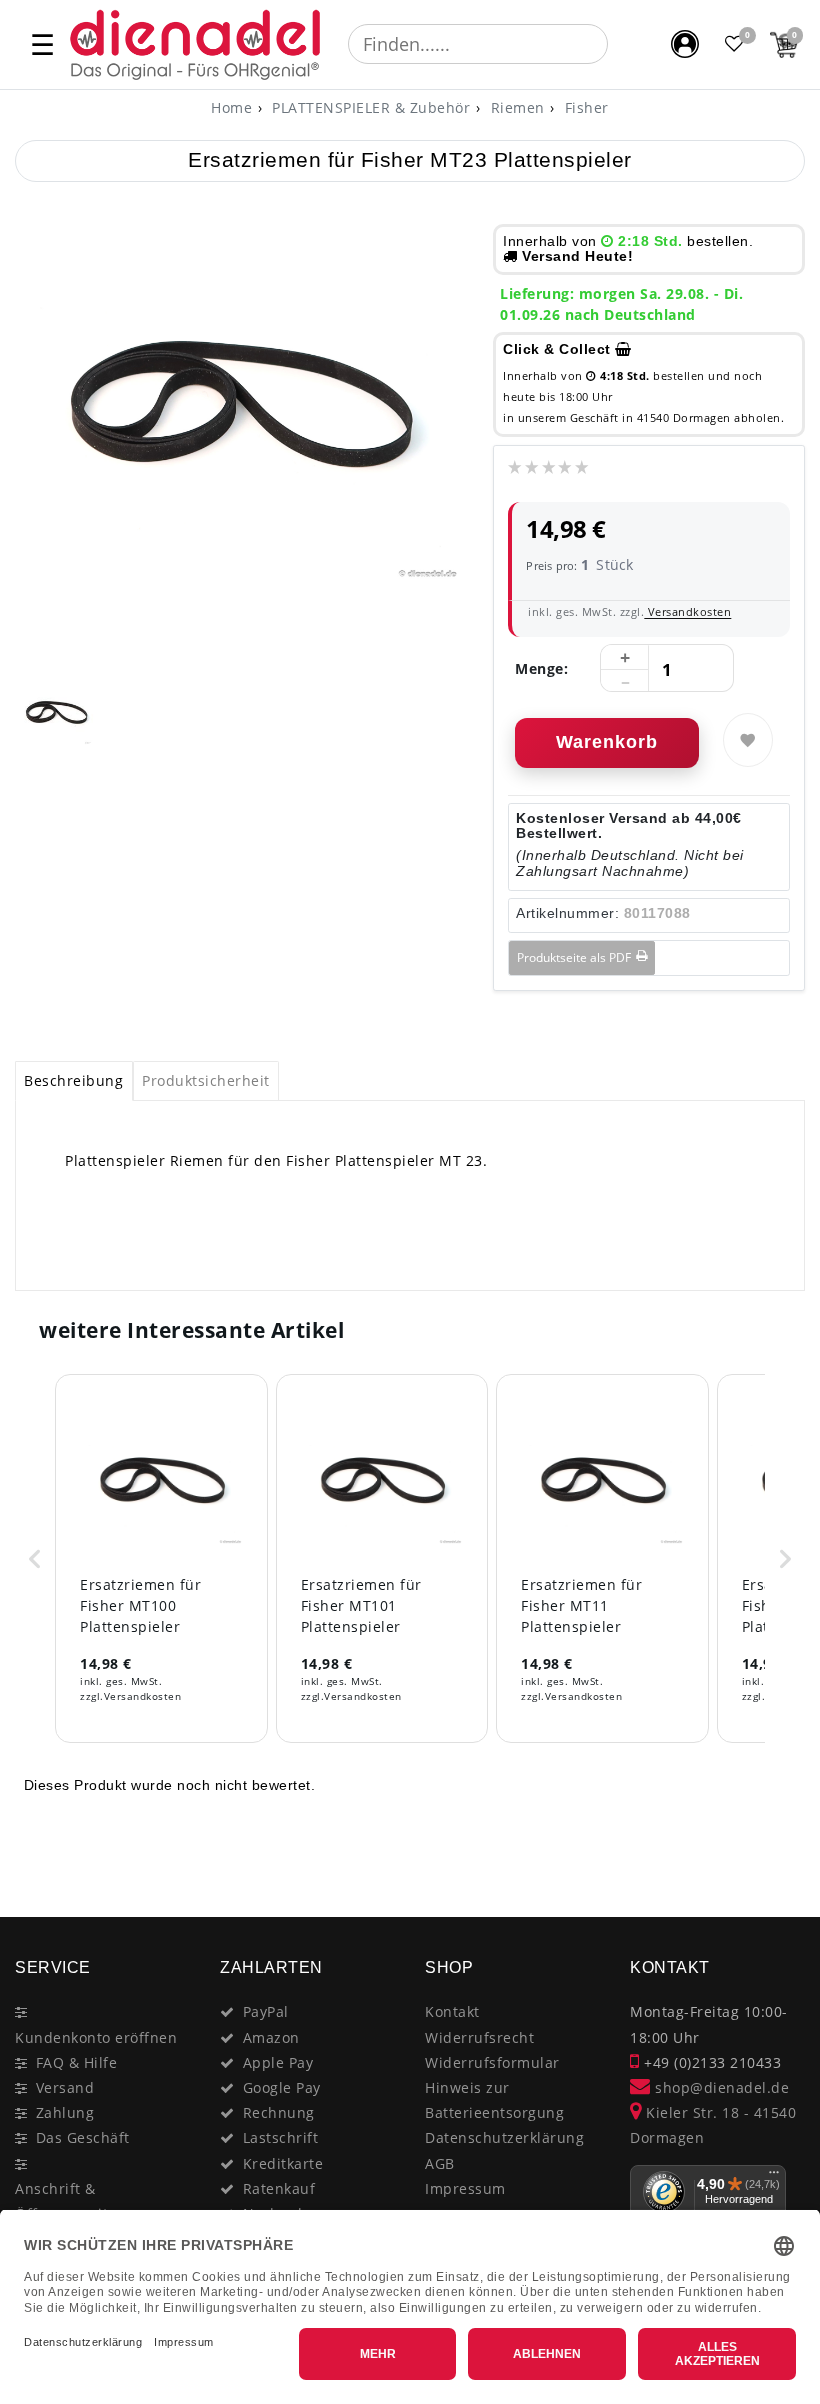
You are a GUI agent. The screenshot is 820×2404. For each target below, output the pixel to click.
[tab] (74, 1081)
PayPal (266, 2011)
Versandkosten (687, 611)
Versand (65, 2087)
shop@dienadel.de (720, 2087)
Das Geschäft (83, 2137)
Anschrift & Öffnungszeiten (70, 2201)
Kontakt (452, 2011)
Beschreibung (73, 1080)
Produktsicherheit (206, 1080)
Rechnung (279, 2112)
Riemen (515, 107)
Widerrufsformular (492, 2062)
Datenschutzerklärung (504, 2137)
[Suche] (622, 44)
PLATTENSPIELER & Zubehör (369, 107)
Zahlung (65, 2112)
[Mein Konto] (685, 44)
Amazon (271, 2037)
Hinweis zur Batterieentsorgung (494, 2100)
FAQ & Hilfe (77, 2062)
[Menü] (774, 2177)
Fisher (584, 107)
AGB (440, 2163)
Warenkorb (607, 742)
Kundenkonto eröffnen (96, 2037)
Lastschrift (281, 2137)
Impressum (465, 2188)
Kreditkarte (283, 2163)
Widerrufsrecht (479, 2037)
